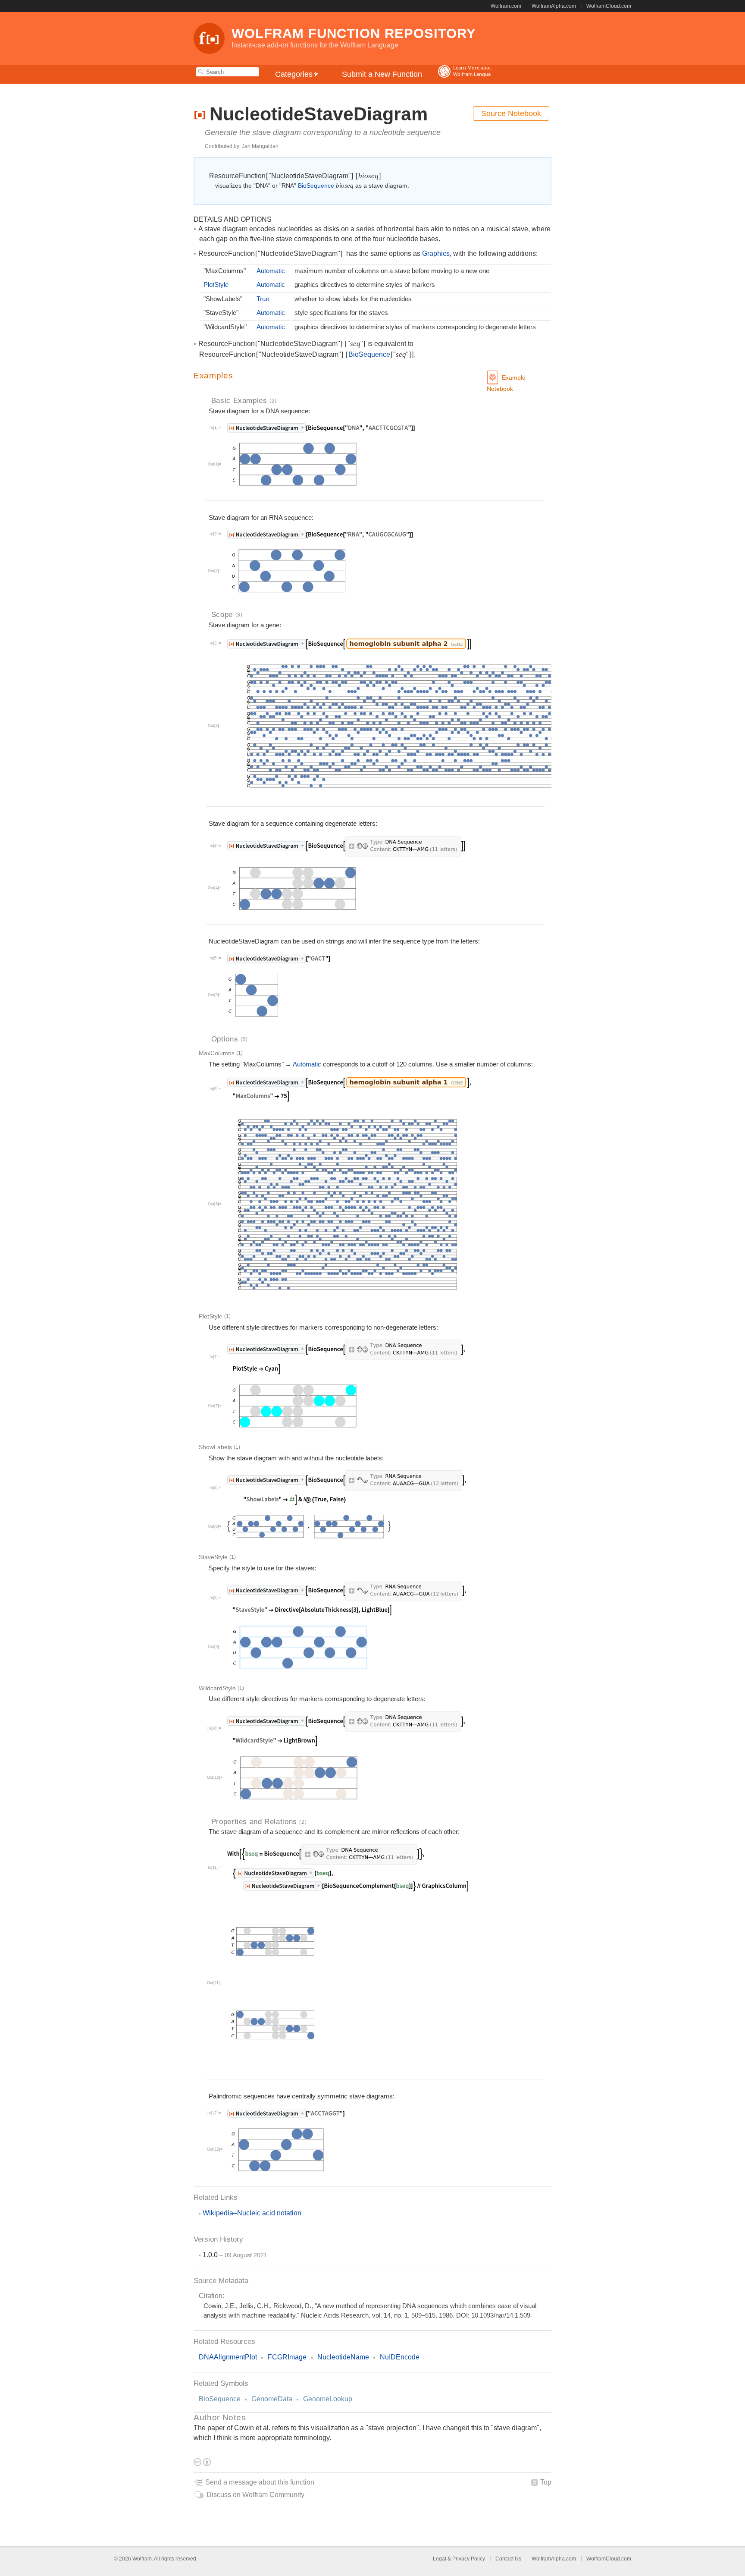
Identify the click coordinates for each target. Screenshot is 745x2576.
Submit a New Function (382, 74)
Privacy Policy (469, 2559)
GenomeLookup (328, 2399)
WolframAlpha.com (554, 6)
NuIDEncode (400, 2357)
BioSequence (220, 2399)
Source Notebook (511, 113)
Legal (440, 2559)
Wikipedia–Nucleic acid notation (252, 2213)
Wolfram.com (506, 6)
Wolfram (142, 2559)
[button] (372, 376)
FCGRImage (287, 2357)
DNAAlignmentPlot (228, 2357)
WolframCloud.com (609, 6)
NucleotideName (343, 2357)
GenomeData (272, 2399)
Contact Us (508, 2559)
